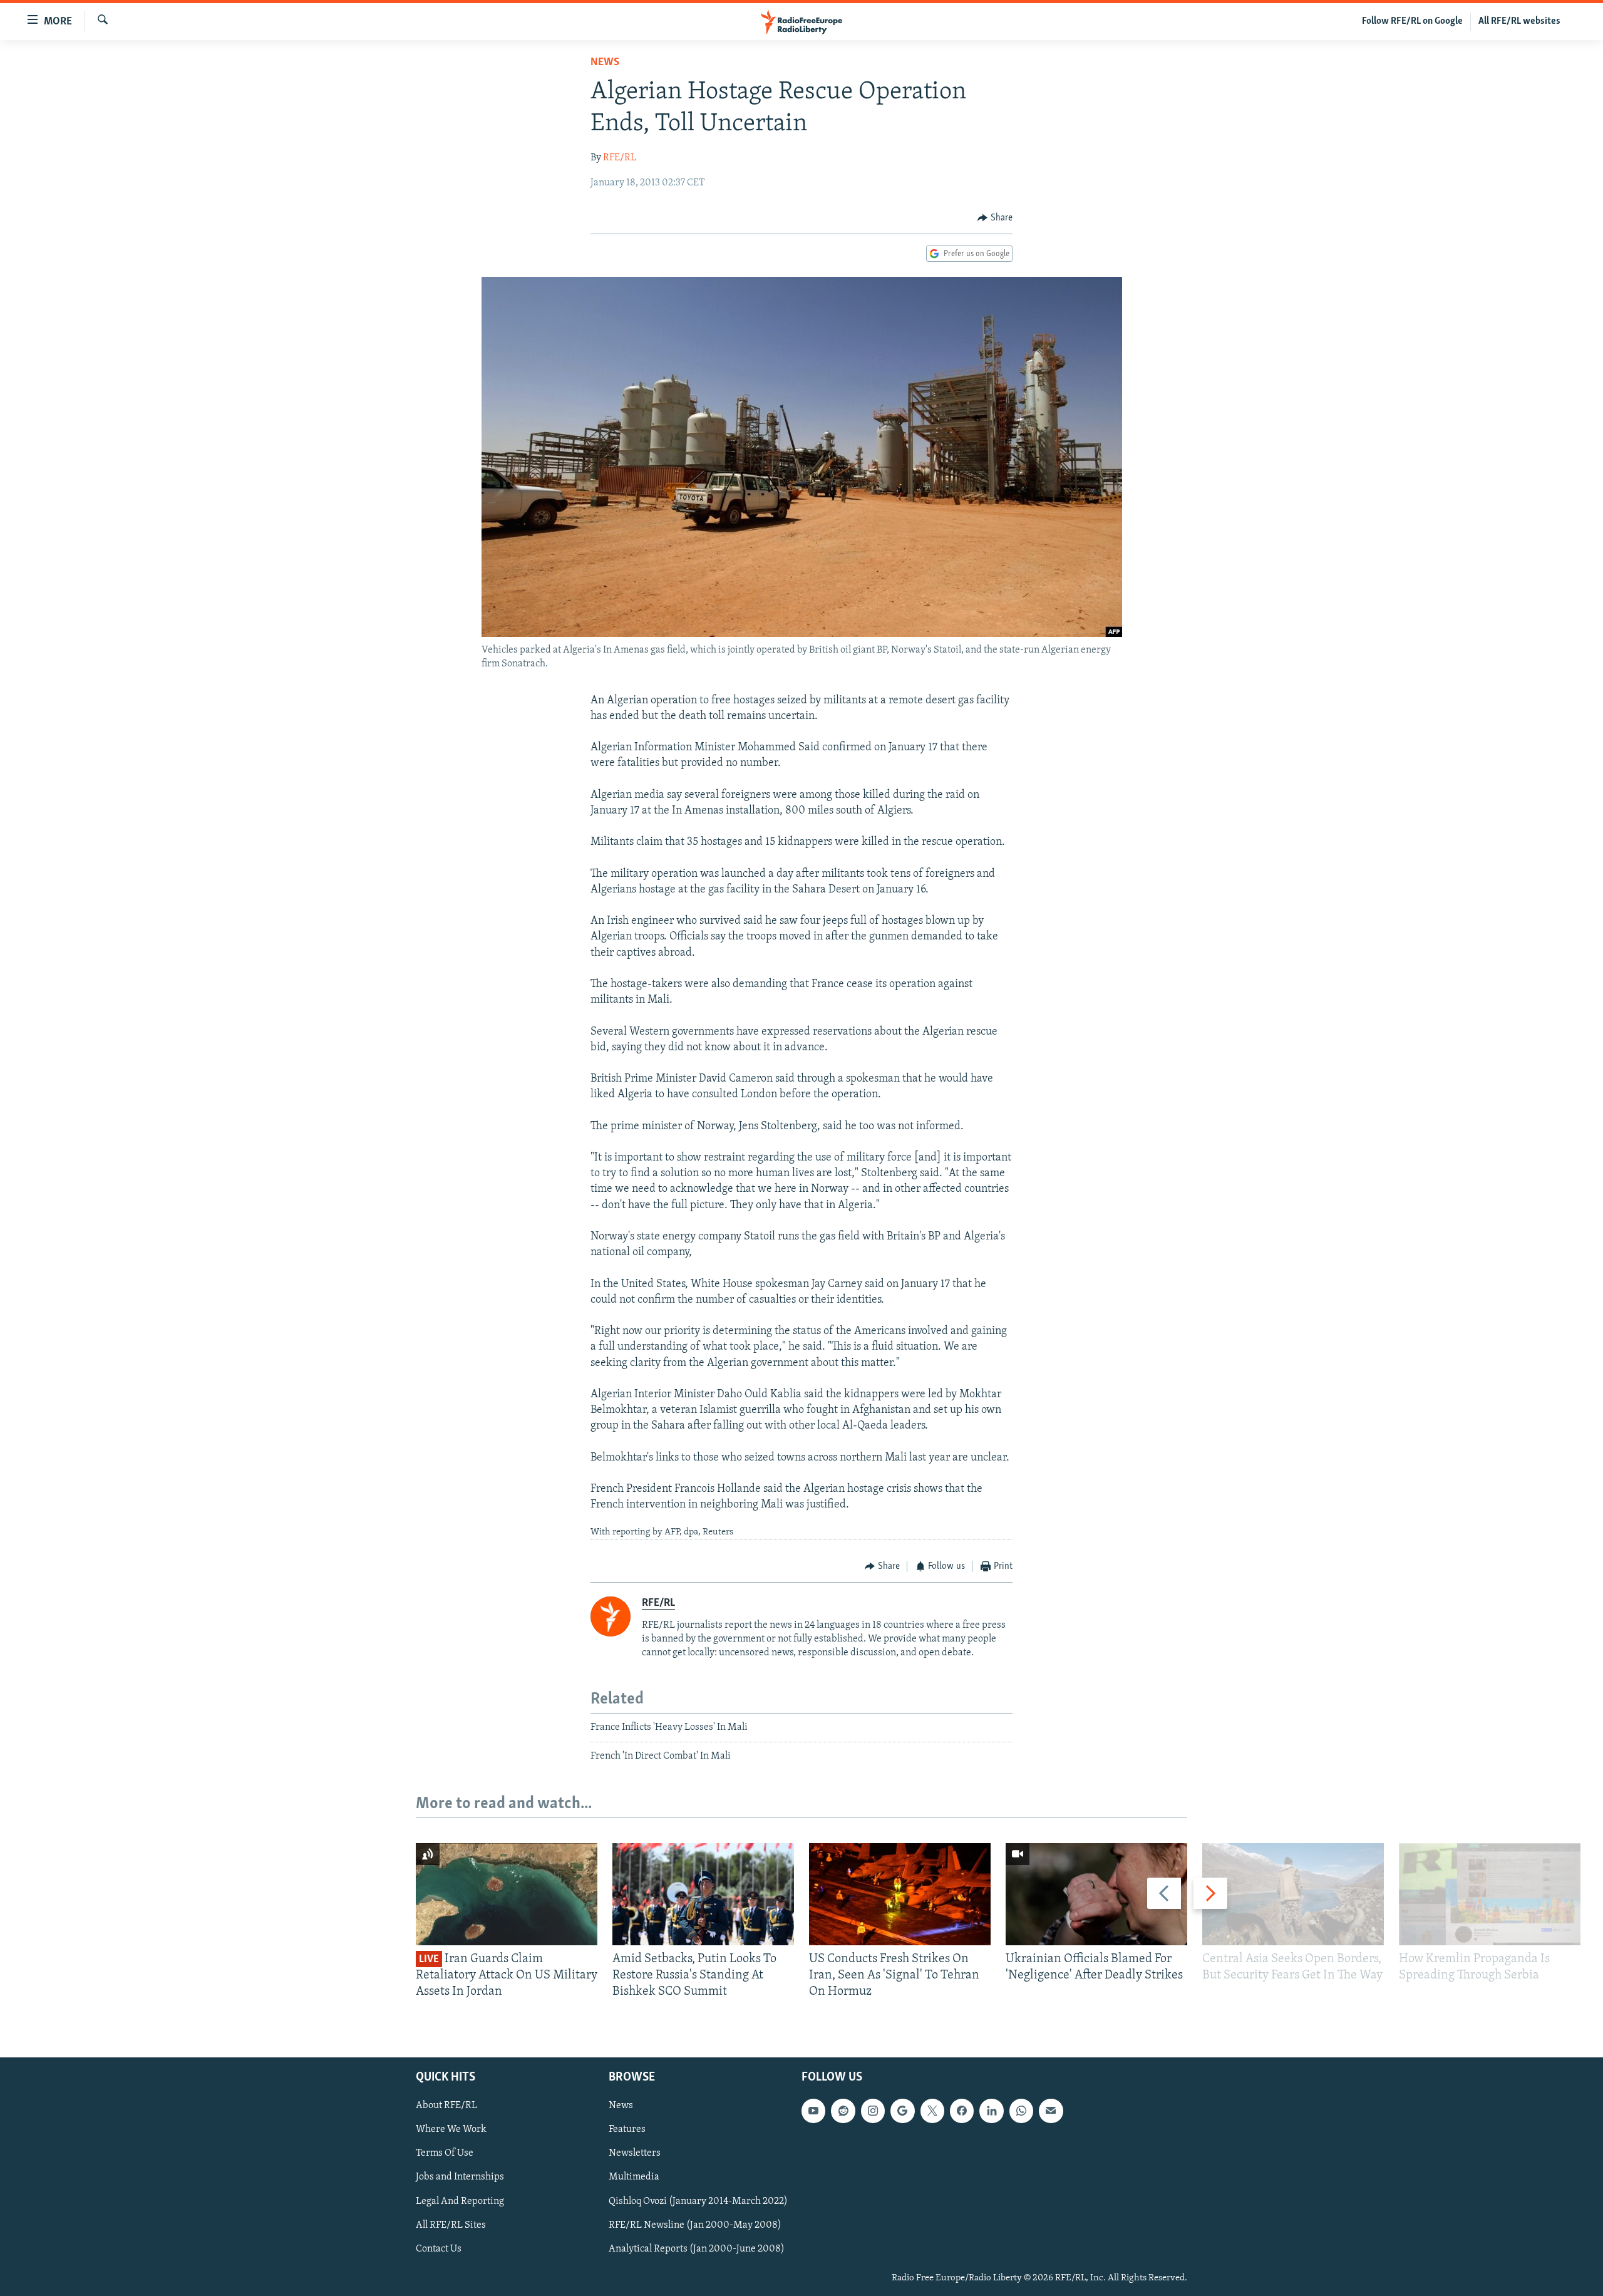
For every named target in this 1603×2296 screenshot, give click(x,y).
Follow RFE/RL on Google (1412, 21)
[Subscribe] (1051, 2111)
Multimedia (634, 2177)
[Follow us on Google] (902, 2111)
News (605, 63)
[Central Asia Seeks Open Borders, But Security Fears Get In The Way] (1293, 1894)
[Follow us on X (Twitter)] (932, 2111)
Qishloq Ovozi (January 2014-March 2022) (698, 2201)
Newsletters (635, 2153)
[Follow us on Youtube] (813, 2111)
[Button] (995, 218)
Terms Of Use (445, 2153)
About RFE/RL (446, 2106)
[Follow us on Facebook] (962, 2111)
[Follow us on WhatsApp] (1021, 2111)
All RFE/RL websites (1519, 21)
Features (627, 2129)
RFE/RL (620, 158)
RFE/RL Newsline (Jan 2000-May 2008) (695, 2225)
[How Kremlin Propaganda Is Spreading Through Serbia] (1490, 1894)
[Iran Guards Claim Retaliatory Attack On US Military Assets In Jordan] (507, 1894)
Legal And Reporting (460, 2201)
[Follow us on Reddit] (843, 2111)
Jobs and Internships (460, 2177)
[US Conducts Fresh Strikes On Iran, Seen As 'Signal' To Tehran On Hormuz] (900, 1894)
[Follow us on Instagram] (873, 2111)
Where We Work (451, 2129)
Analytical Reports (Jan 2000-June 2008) (697, 2248)
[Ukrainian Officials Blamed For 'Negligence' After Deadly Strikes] (1096, 1894)
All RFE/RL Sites (451, 2225)
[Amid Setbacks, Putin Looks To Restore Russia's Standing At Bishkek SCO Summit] (703, 1894)
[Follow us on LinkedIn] (991, 2111)
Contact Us (439, 2248)
